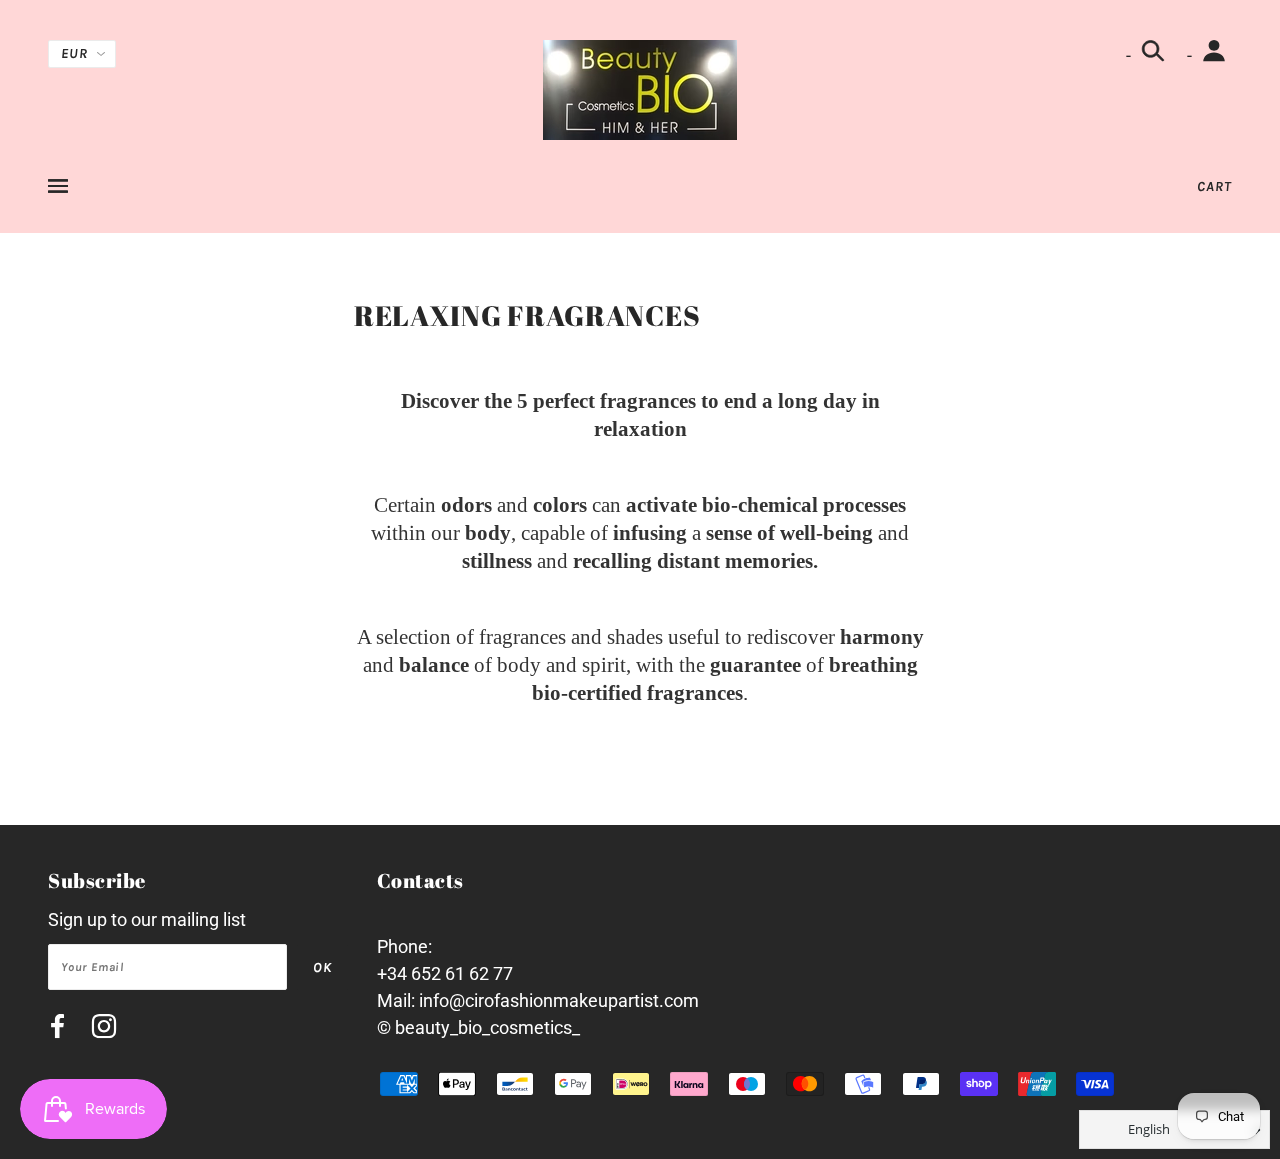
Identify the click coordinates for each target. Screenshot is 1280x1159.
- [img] (1130, 55)
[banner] (640, 88)
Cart (1214, 186)
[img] (57, 1029)
